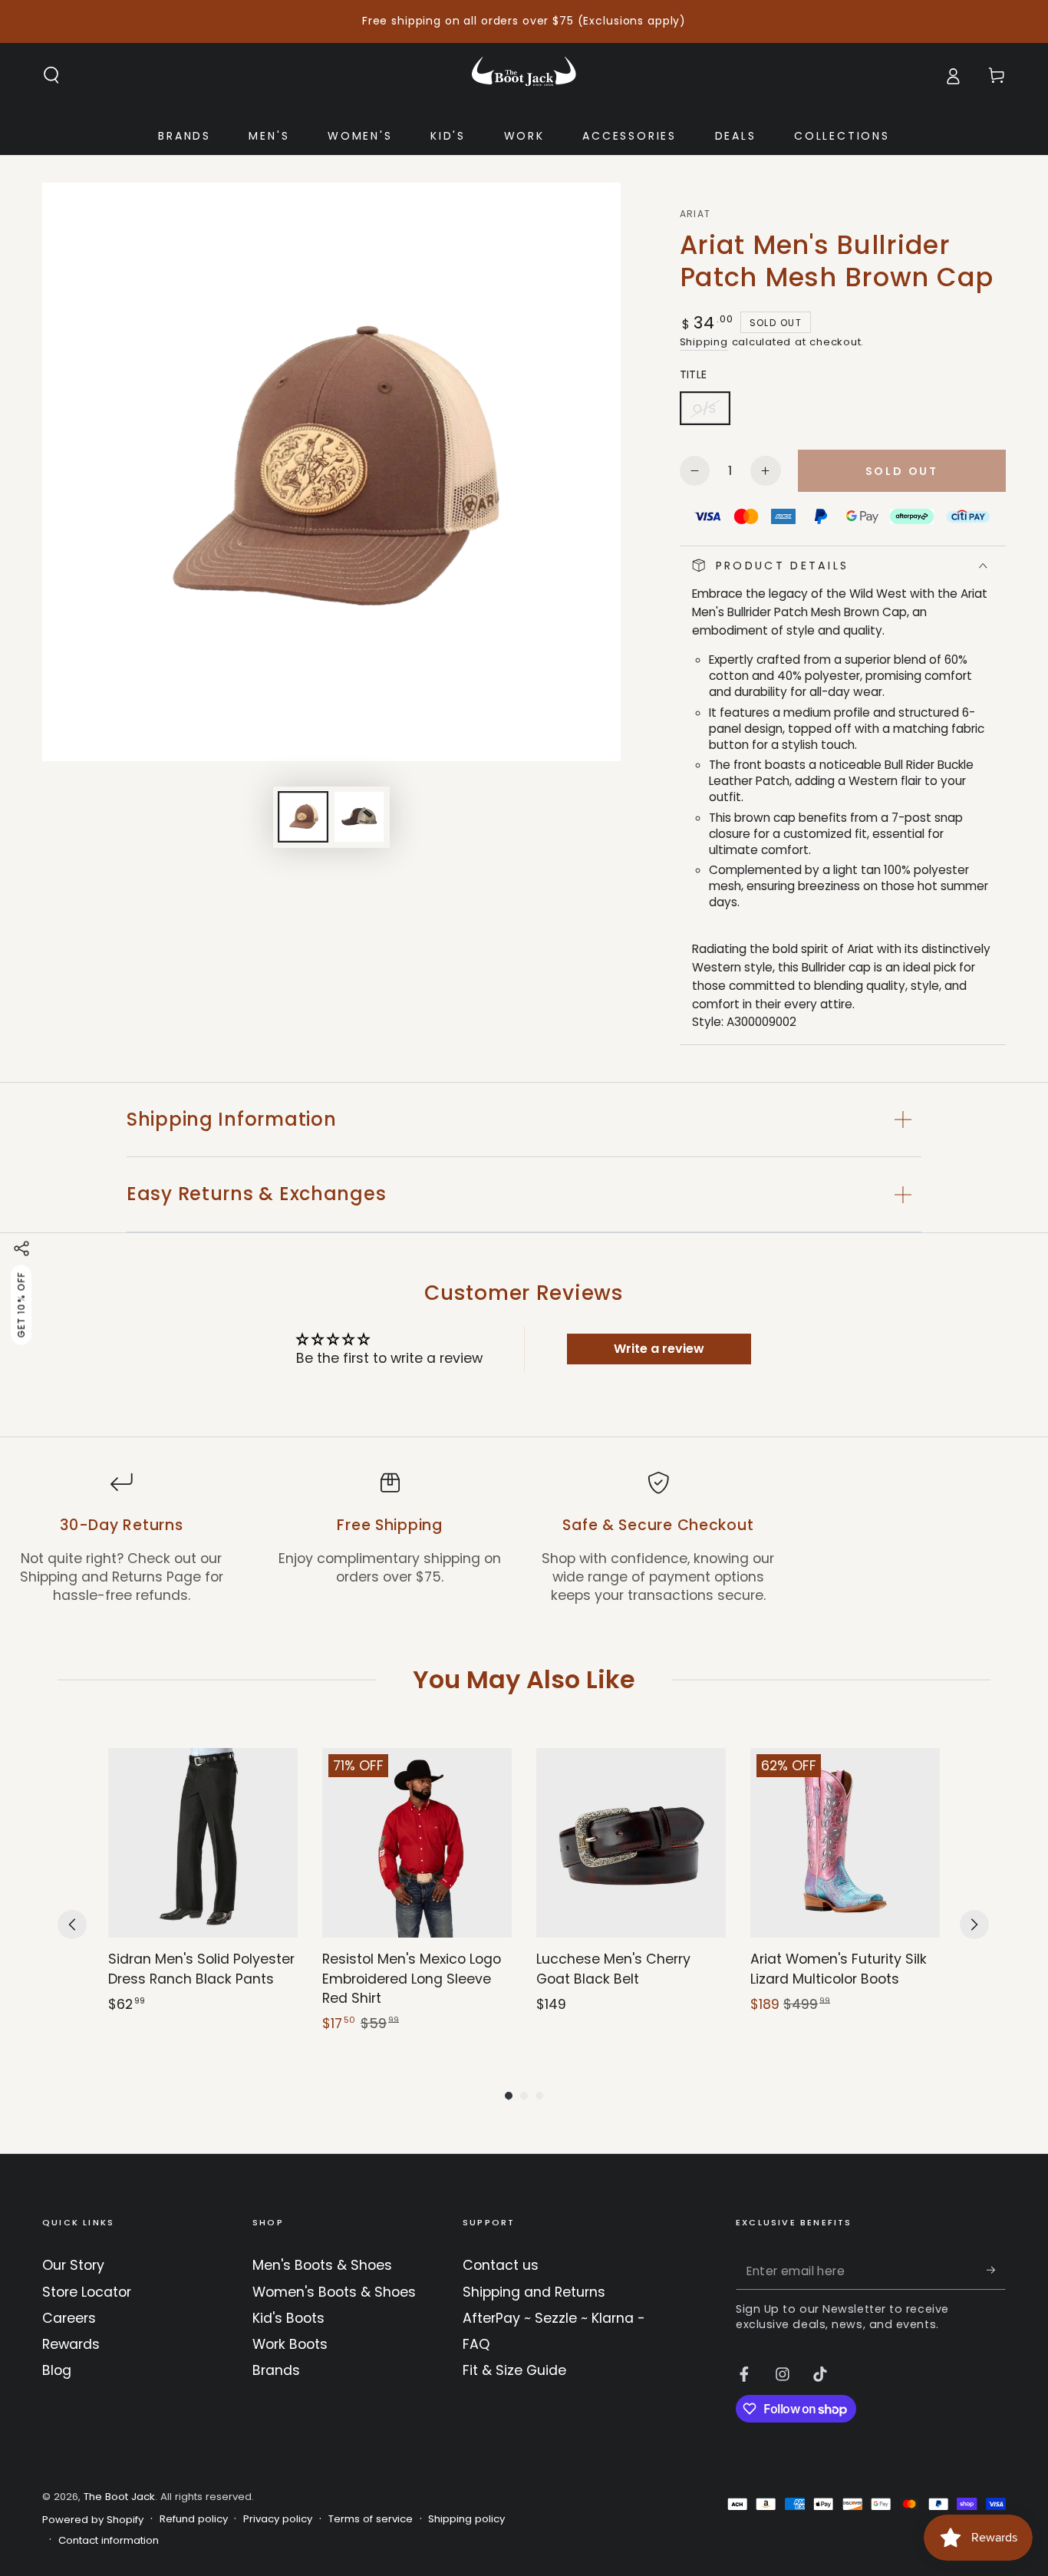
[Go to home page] (524, 75)
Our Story (73, 2265)
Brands (276, 2370)
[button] (52, 75)
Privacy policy (278, 2519)
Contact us (501, 2265)
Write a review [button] (659, 1349)
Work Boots (290, 2344)
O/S (711, 413)
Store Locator (87, 2292)
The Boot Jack (119, 2497)
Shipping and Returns (534, 2292)
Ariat (695, 214)
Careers (69, 2318)
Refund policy (194, 2519)
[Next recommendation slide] (974, 1925)
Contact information (109, 2541)
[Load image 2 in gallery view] (359, 817)
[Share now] (21, 1248)
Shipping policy (466, 2519)
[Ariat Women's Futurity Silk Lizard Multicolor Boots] (845, 1843)
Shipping (704, 342)
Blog (57, 2370)
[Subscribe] (996, 2270)
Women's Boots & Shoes (334, 2292)
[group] (203, 1891)
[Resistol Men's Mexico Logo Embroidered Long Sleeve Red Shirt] (417, 1843)
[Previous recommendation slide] (72, 1925)
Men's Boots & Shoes (322, 2265)
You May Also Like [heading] (524, 1679)
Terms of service (371, 2519)
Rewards (71, 2344)
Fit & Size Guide (514, 2370)
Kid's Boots (288, 2318)
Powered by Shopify (93, 2520)
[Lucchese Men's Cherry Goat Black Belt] (631, 1843)
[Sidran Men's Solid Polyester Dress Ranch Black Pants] (203, 1843)
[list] (524, 1538)
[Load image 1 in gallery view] (303, 817)
